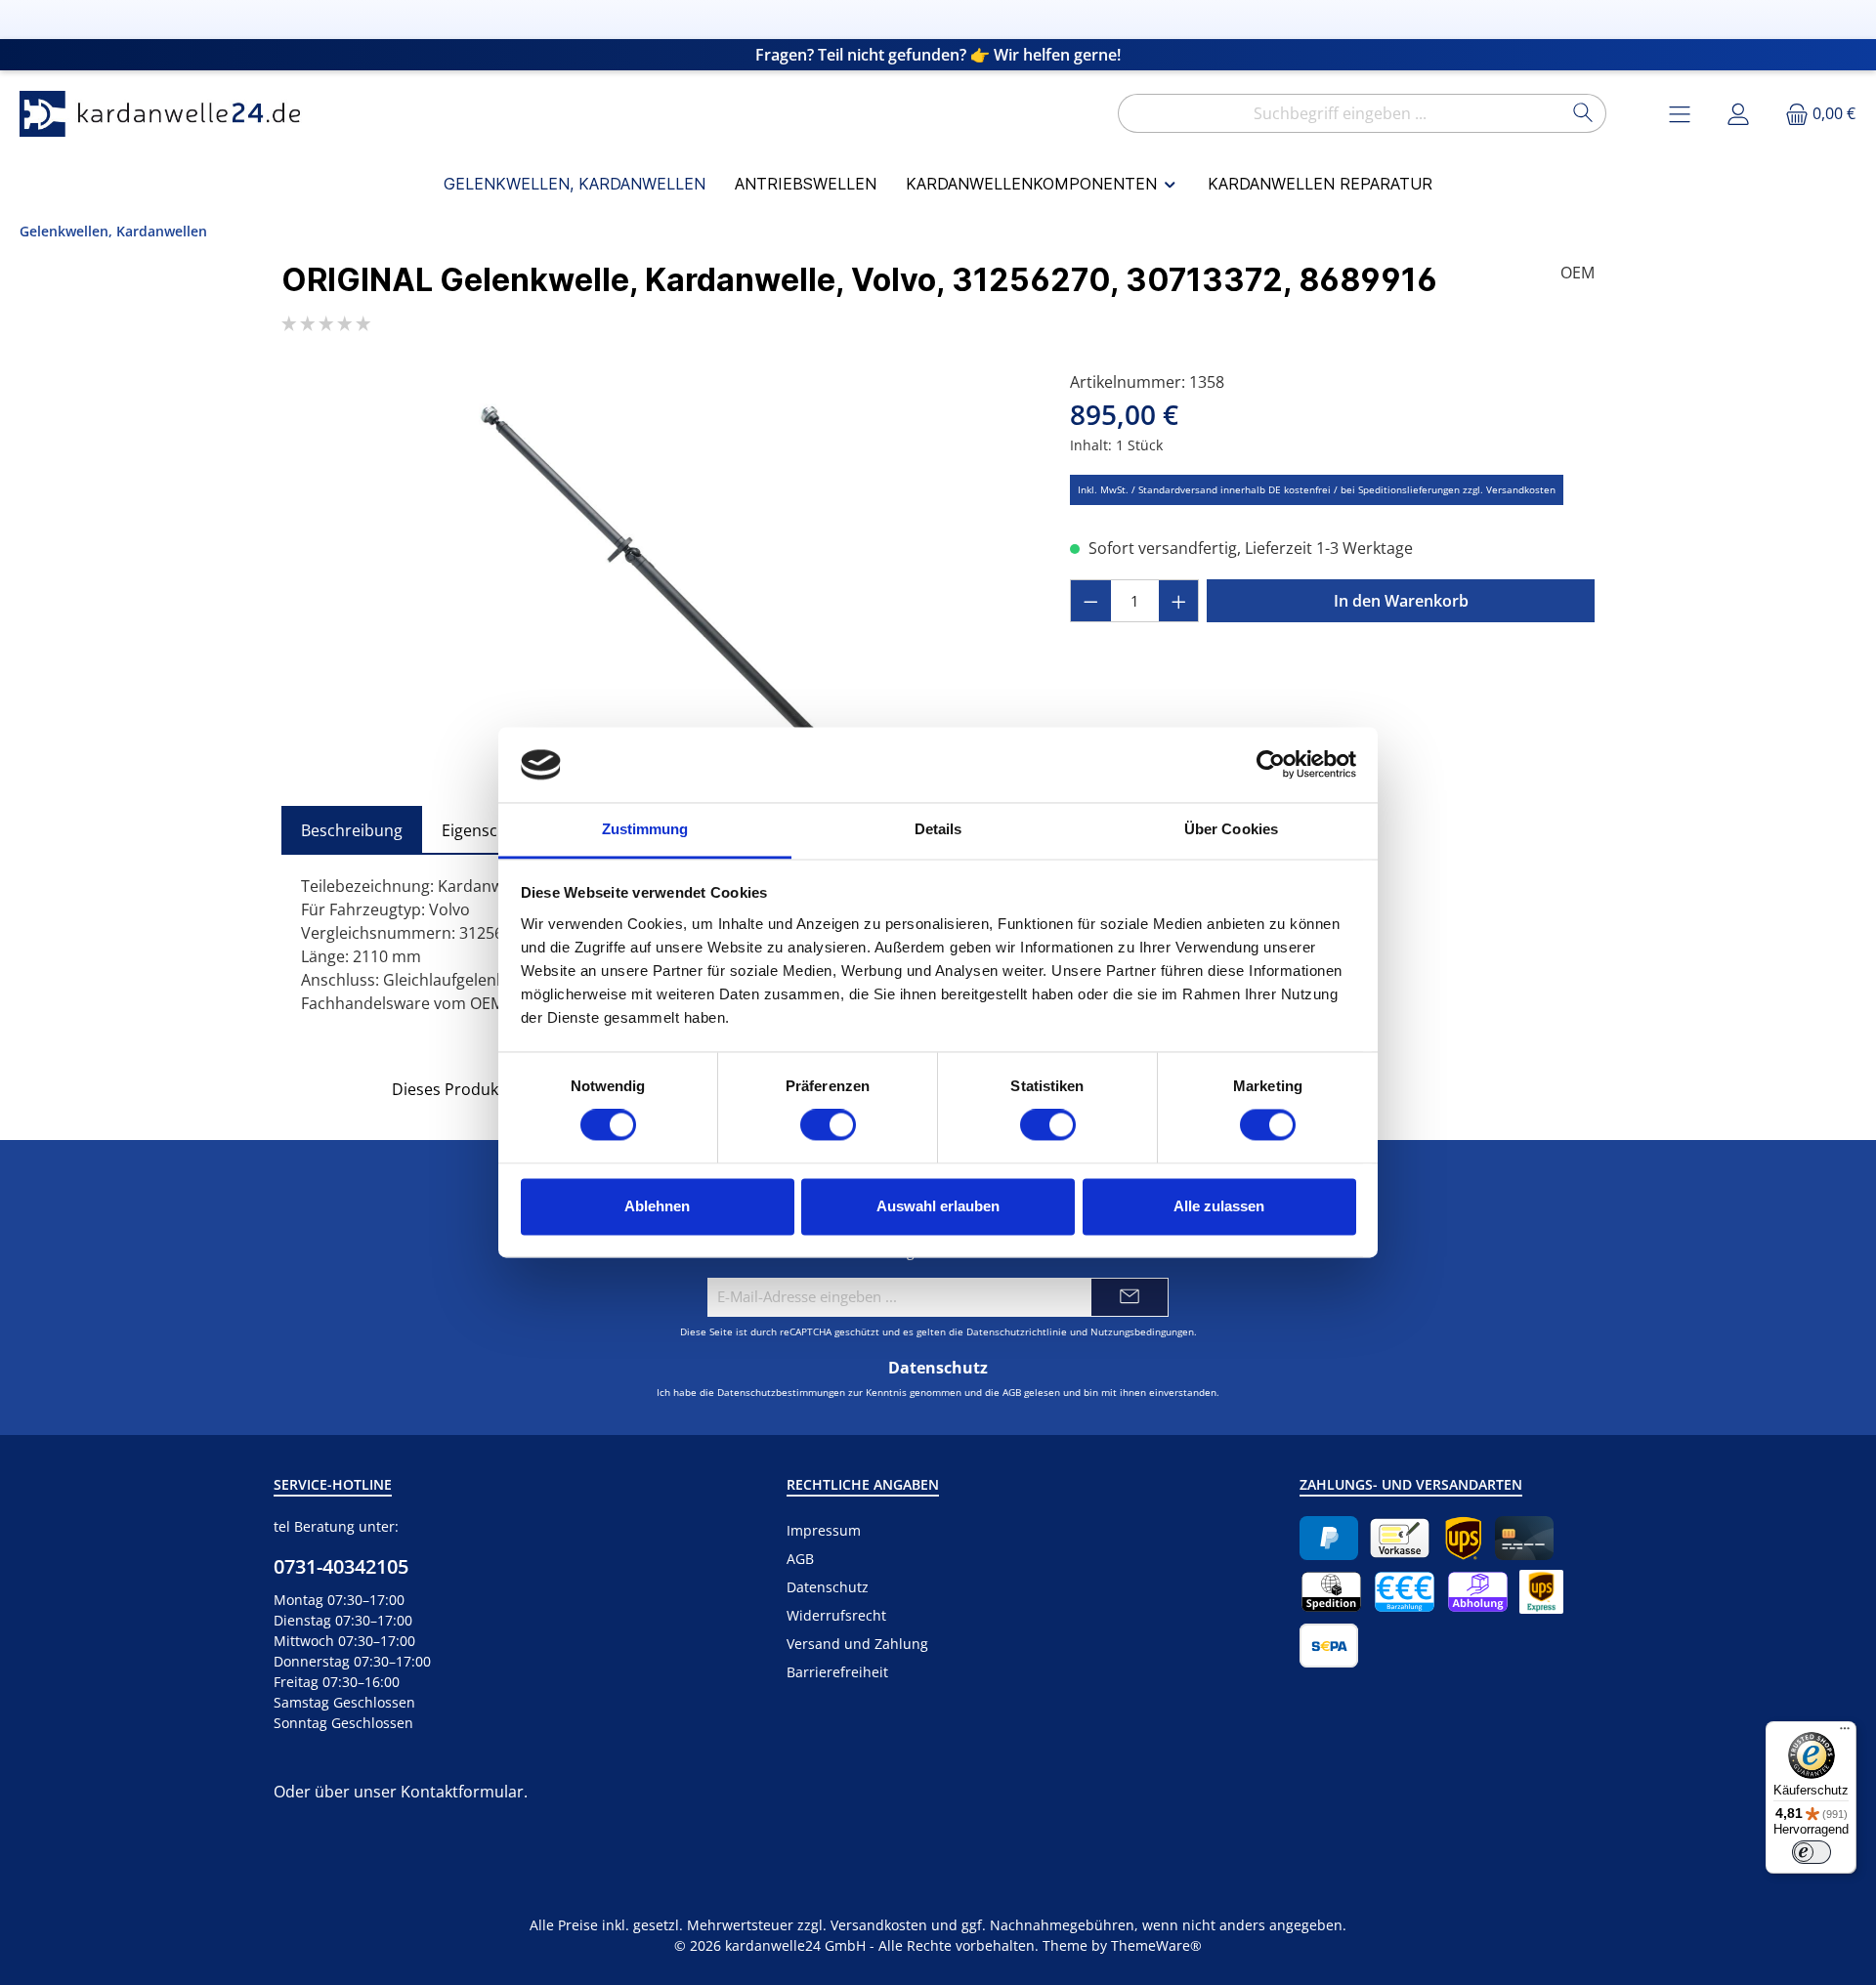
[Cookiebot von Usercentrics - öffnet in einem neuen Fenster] (1271, 765)
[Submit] (1130, 1297)
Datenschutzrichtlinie (1017, 1331)
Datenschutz (828, 1587)
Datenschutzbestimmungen (781, 1392)
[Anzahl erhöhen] (1179, 601)
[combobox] (1340, 113)
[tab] (352, 830)
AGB (1012, 1392)
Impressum (824, 1530)
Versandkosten (879, 1925)
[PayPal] (1329, 1538)
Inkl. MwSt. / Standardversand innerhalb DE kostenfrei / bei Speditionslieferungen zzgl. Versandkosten (1317, 489)
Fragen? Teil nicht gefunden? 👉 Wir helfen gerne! (938, 55)
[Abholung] (1478, 1592)
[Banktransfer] (1329, 1646)
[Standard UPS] (1463, 1538)
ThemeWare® (1156, 1945)
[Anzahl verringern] (1090, 601)
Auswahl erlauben (938, 1206)
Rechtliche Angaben (863, 1484)
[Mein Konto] (1738, 114)
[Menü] (1845, 1733)
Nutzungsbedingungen (1142, 1331)
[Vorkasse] (1400, 1538)
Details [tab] (938, 829)
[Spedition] (1331, 1592)
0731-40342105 (341, 1566)
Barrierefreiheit (837, 1672)
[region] (656, 580)
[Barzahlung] (1405, 1592)
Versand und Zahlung (857, 1644)
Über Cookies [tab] (1231, 829)
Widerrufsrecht (836, 1615)
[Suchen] (1583, 113)
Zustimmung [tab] (645, 829)
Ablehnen (657, 1206)
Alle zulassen (1219, 1206)
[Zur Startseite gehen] (166, 114)
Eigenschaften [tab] (493, 830)
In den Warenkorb (1401, 601)
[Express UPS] (1541, 1592)
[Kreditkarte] (1524, 1538)
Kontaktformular (462, 1792)
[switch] (828, 1125)
